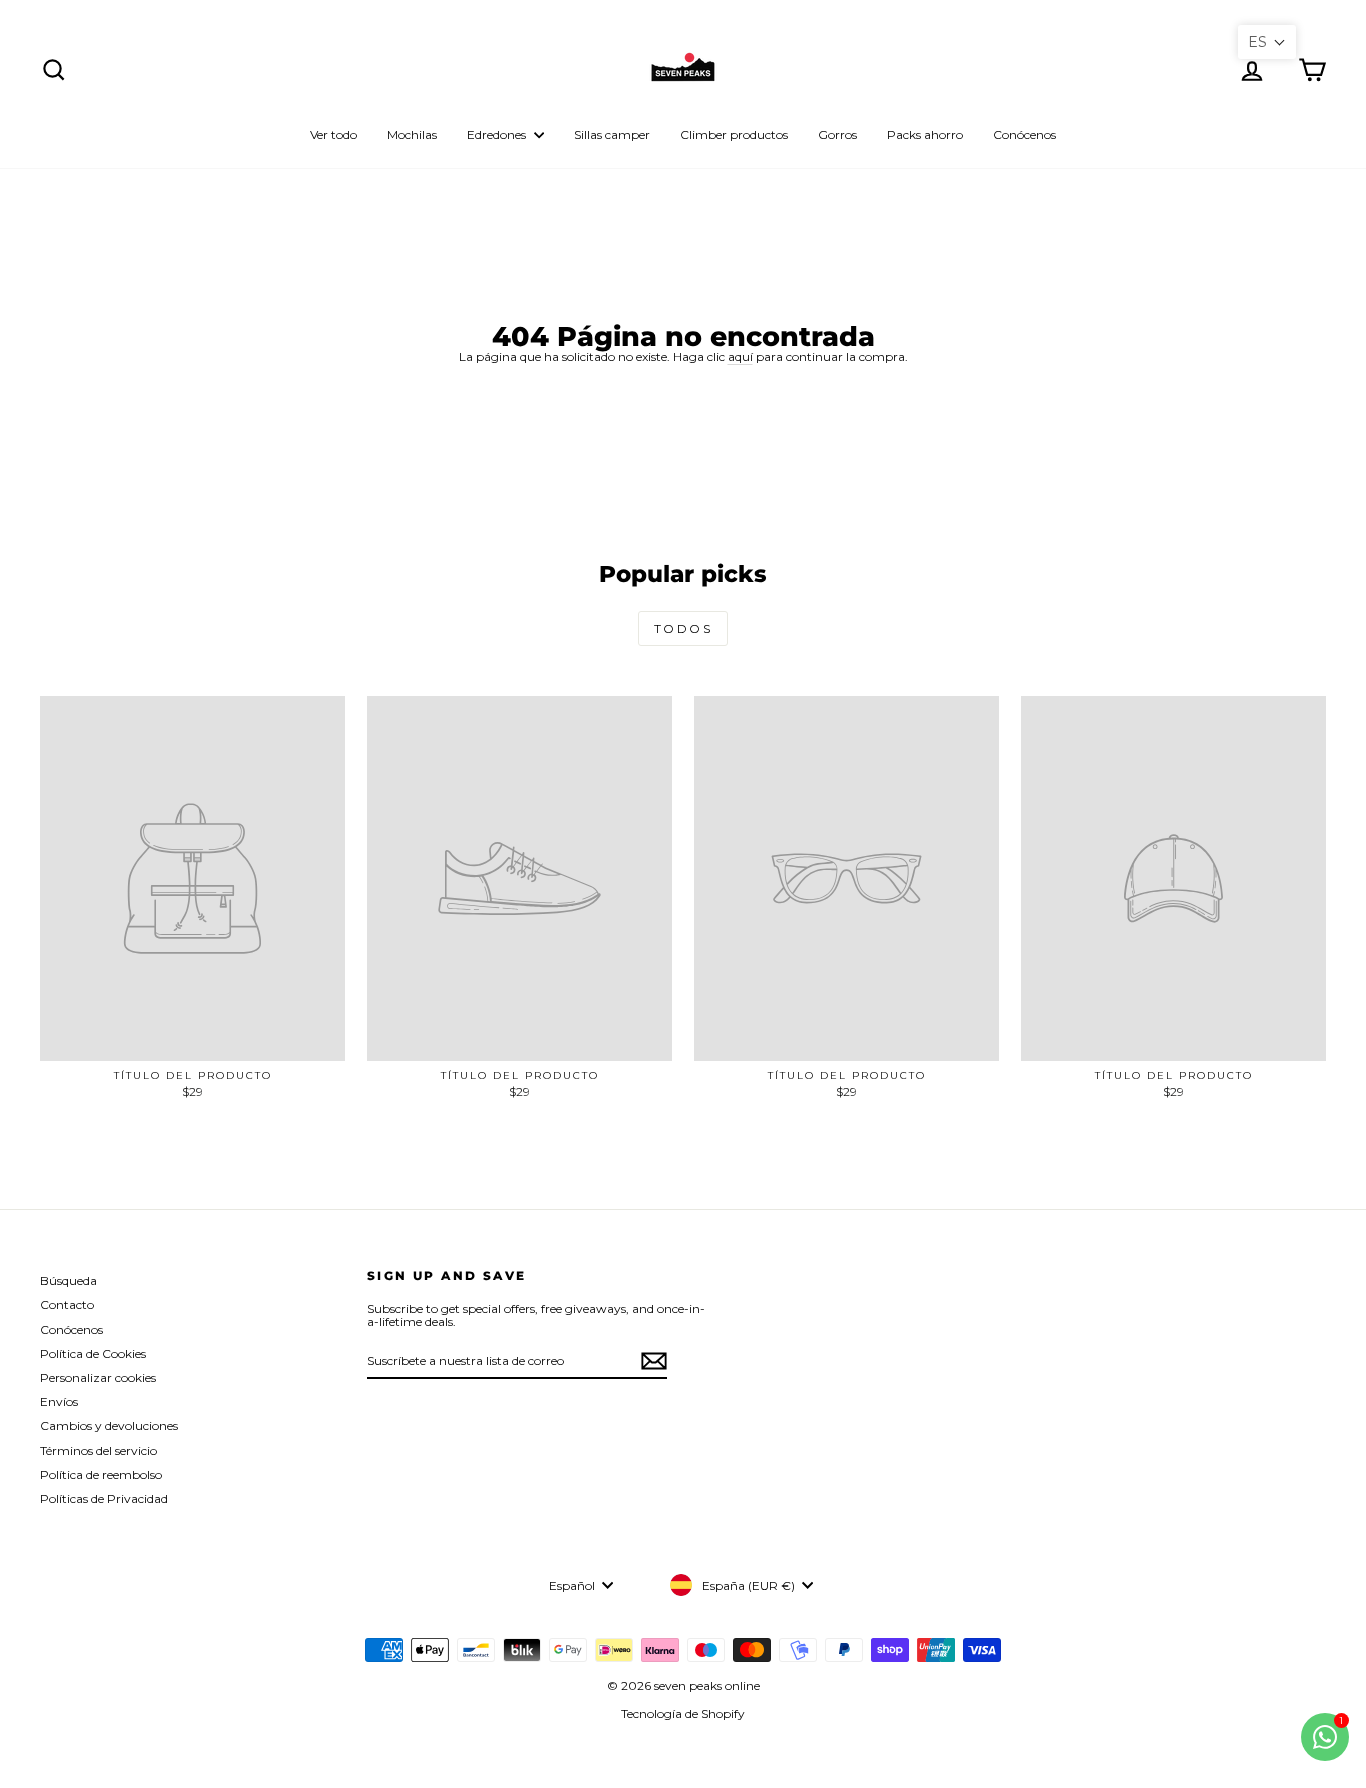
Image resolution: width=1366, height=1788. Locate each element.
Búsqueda (68, 1280)
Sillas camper (612, 134)
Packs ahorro (925, 134)
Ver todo (333, 134)
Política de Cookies (93, 1353)
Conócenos (1024, 134)
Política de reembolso (101, 1474)
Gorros (837, 134)
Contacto (67, 1304)
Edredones (498, 134)
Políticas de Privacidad (104, 1498)
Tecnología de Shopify (683, 1713)
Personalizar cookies (98, 1377)
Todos (683, 628)
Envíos (59, 1401)
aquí (740, 356)
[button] (1267, 42)
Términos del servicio (98, 1450)
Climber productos (734, 134)
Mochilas (412, 134)
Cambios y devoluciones (109, 1425)
